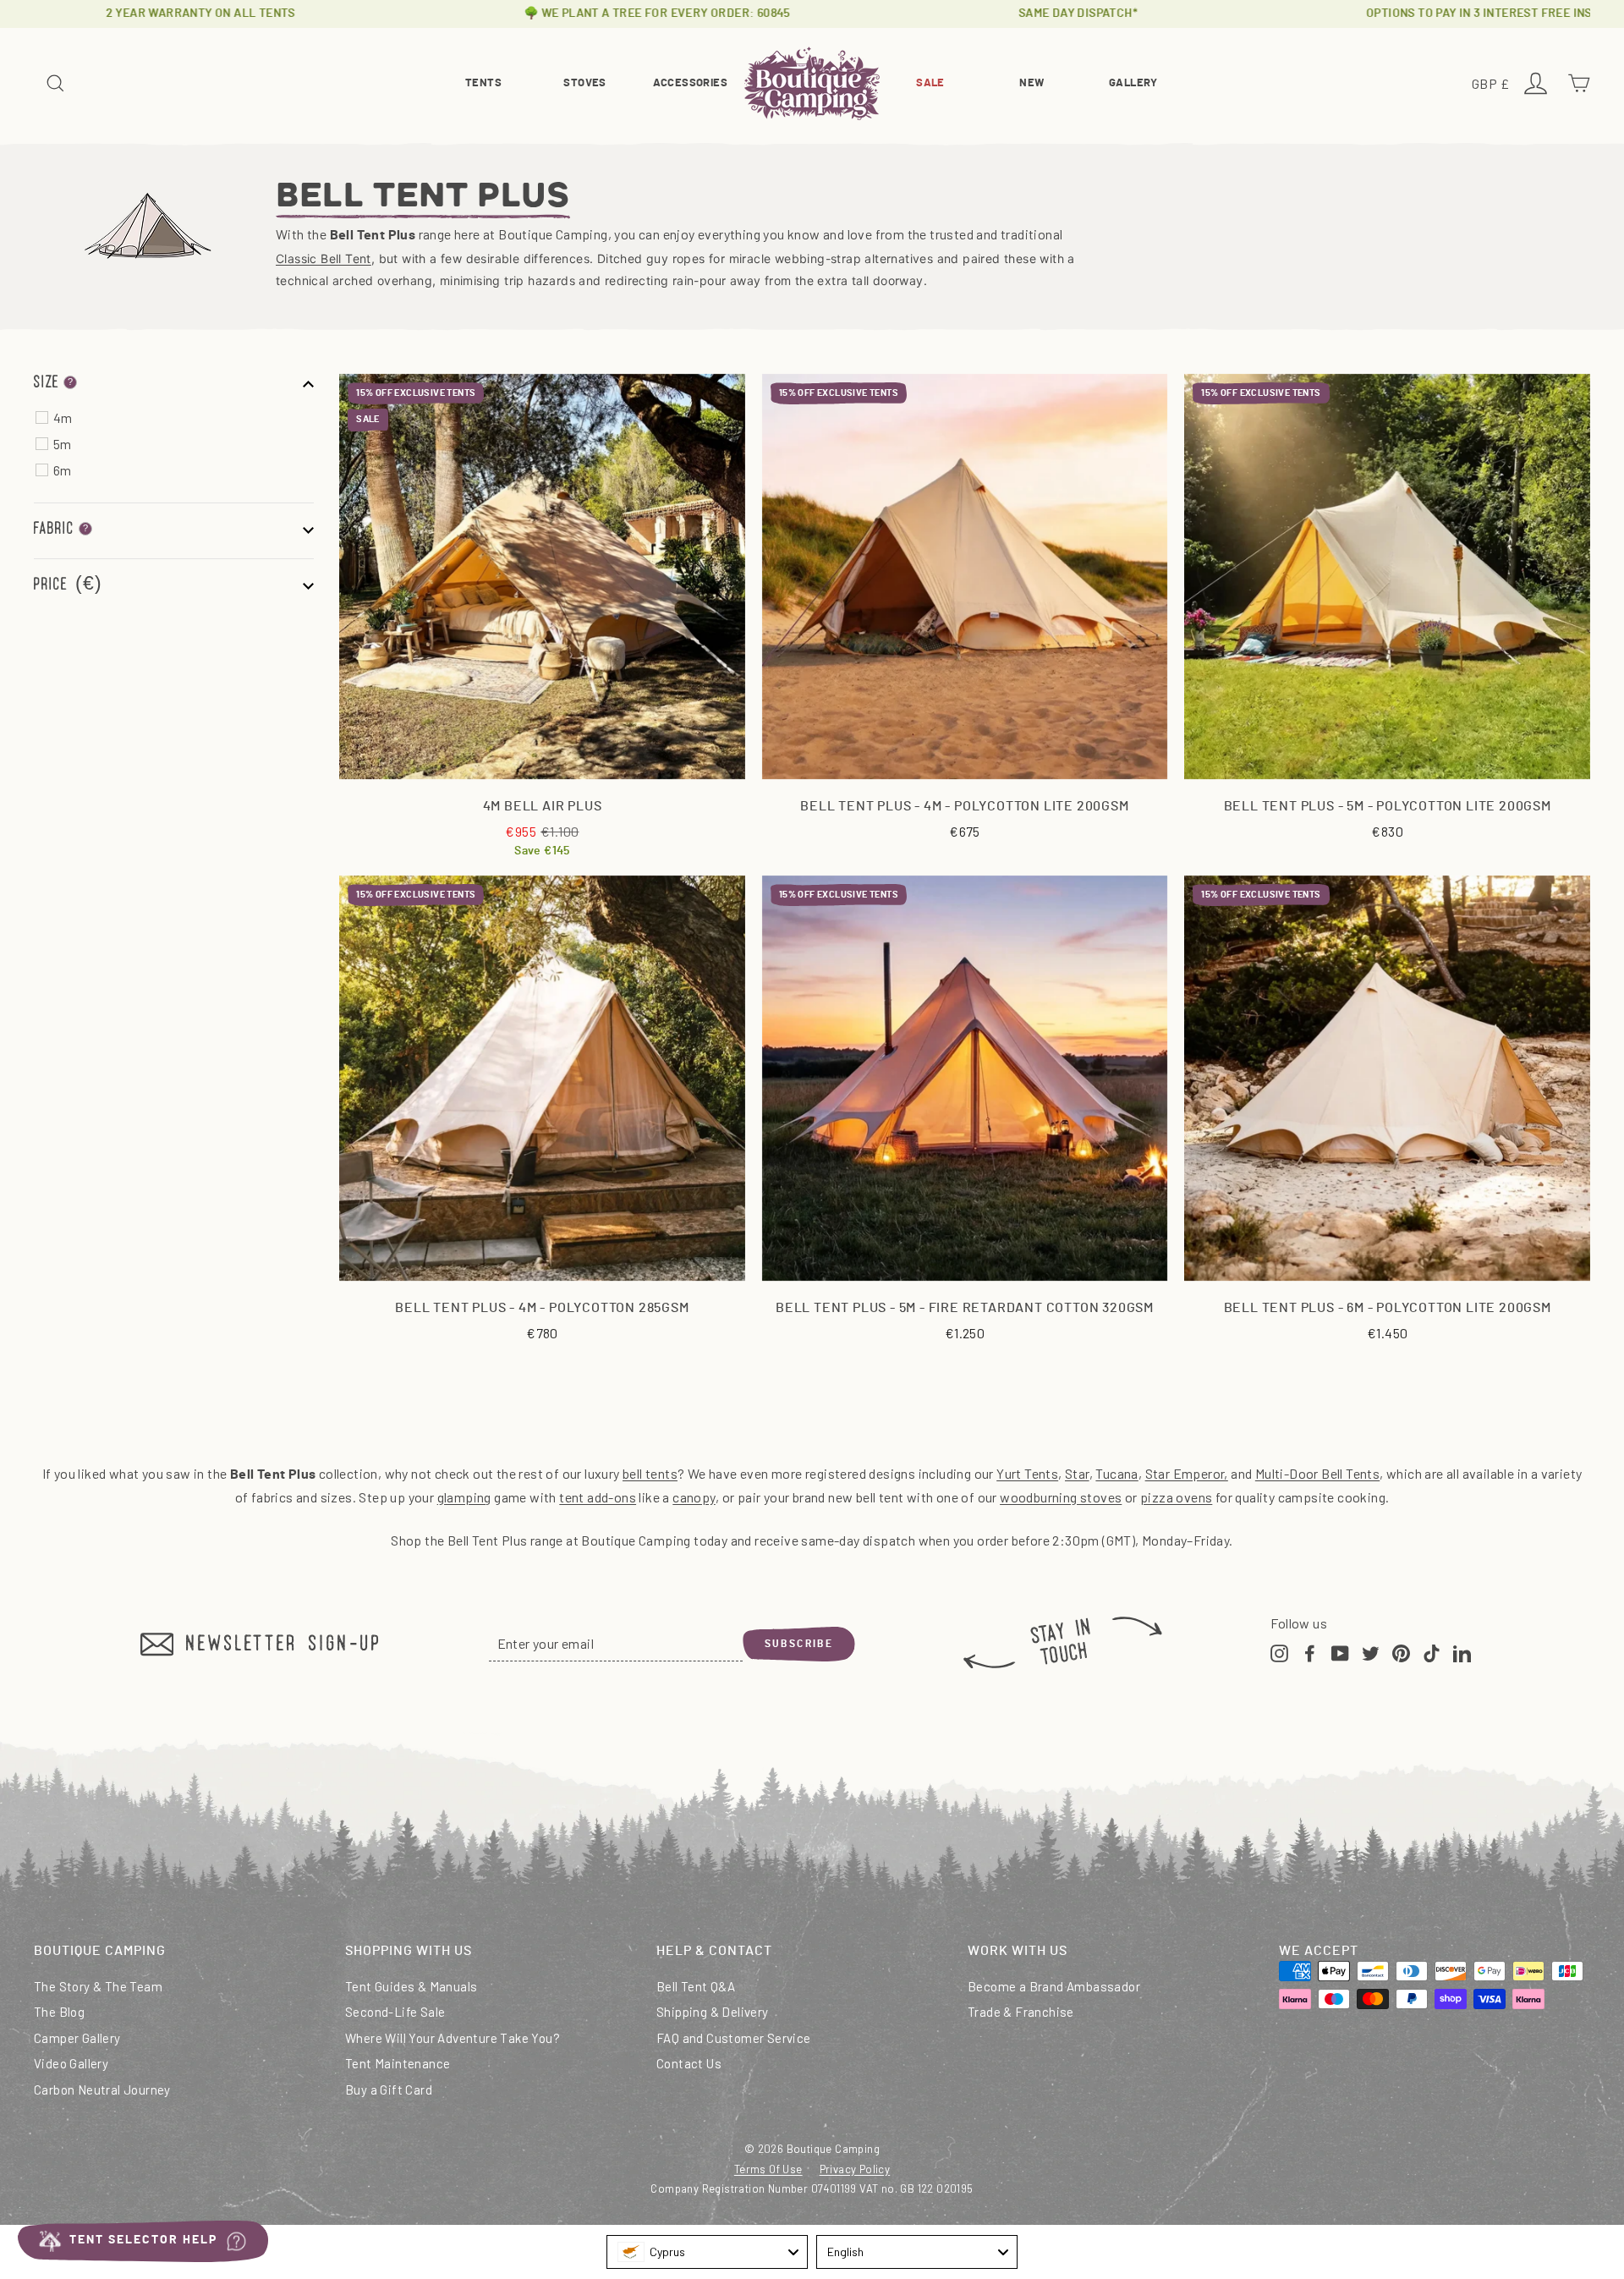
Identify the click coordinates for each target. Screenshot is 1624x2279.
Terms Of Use (768, 2169)
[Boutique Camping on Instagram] (1279, 1652)
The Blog (59, 2012)
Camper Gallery (77, 2038)
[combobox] (707, 2252)
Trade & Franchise (1021, 2012)
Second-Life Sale (395, 2012)
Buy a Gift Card (389, 2090)
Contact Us (689, 2063)
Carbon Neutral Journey (102, 2090)
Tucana (1116, 1473)
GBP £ (1493, 85)
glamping (464, 1497)
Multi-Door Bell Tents (1317, 1473)
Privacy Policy (855, 2169)
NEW (1031, 83)
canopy (694, 1497)
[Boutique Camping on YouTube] (1340, 1652)
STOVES (584, 83)
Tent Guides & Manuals (411, 1986)
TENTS (483, 83)
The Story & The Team (98, 1986)
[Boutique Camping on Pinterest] (1401, 1652)
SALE (930, 83)
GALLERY (1133, 83)
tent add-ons (598, 1497)
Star (1077, 1473)
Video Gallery (71, 2063)
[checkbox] (183, 418)
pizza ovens (1176, 1497)
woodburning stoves (1061, 1497)
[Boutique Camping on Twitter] (1371, 1652)
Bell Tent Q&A (696, 1986)
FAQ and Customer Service (734, 2038)
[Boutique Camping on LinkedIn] (1462, 1652)
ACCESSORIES (690, 83)
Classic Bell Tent (324, 258)
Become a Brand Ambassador (1054, 1986)
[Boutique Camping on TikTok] (1432, 1652)
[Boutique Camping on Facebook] (1310, 1652)
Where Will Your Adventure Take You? (453, 2038)
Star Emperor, (1187, 1473)
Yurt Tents (1027, 1473)
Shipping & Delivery (713, 2012)
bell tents (650, 1473)
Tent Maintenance (398, 2063)
